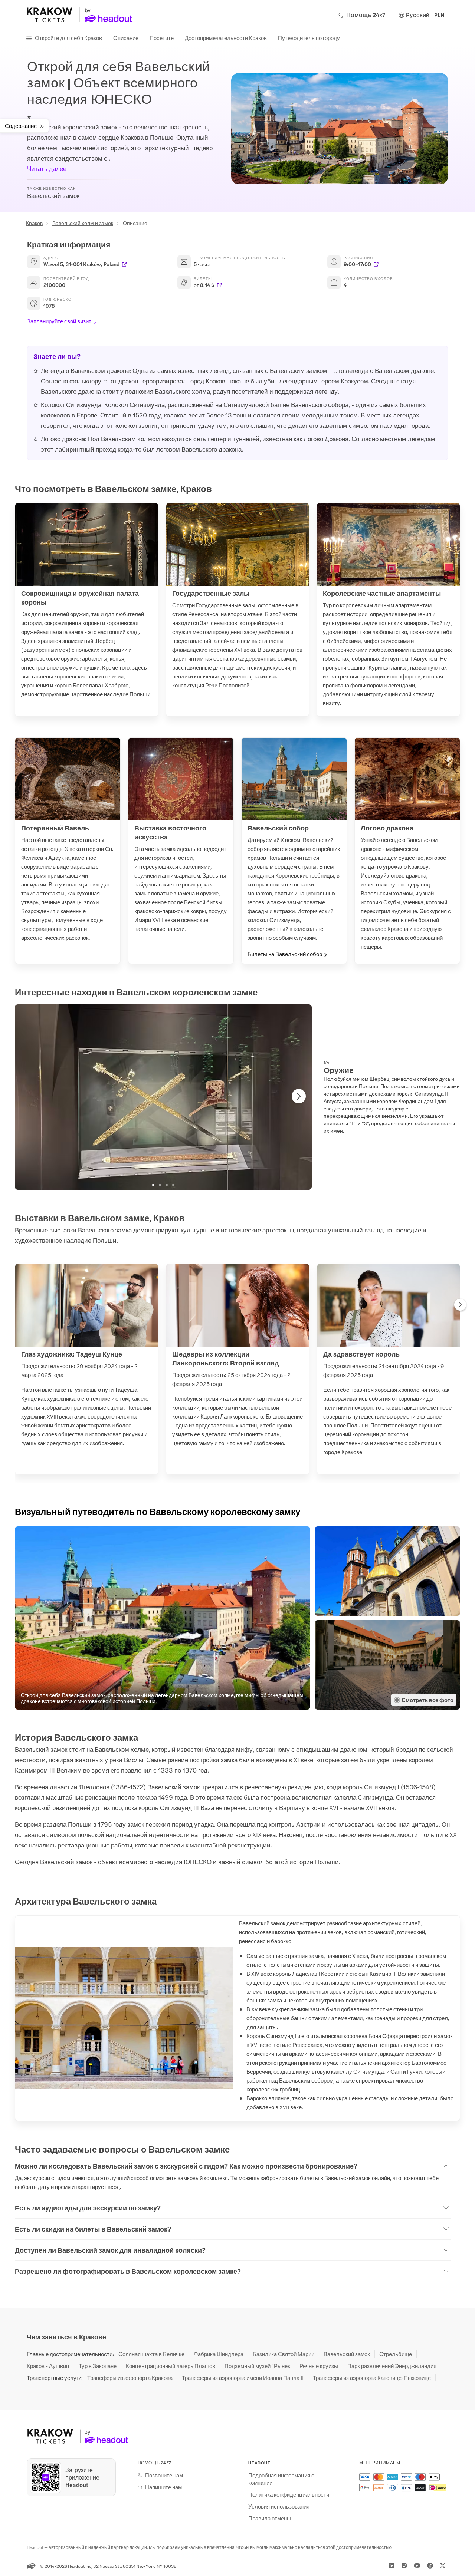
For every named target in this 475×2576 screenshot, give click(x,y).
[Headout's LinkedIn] (392, 2566)
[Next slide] (299, 1096)
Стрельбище (396, 2354)
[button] (163, 1618)
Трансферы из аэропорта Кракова (130, 2378)
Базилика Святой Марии (284, 2354)
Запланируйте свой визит (59, 321)
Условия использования (279, 2506)
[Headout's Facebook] (430, 2566)
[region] (163, 1097)
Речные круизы (319, 2366)
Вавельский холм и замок (83, 223)
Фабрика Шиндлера (219, 2354)
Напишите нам (163, 2487)
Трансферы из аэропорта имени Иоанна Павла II (243, 2378)
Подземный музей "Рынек (257, 2366)
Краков (34, 223)
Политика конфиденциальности (289, 2494)
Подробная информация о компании (281, 2479)
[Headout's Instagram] (404, 2566)
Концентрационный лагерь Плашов (171, 2366)
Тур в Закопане (98, 2366)
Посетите (162, 38)
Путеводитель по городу (309, 38)
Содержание (21, 126)
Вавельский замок (347, 2354)
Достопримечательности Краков (226, 38)
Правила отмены (270, 2518)
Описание (126, 38)
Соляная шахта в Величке (151, 2354)
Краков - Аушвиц (48, 2366)
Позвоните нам (164, 2475)
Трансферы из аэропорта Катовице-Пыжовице (372, 2378)
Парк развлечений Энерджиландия (392, 2366)
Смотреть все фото (427, 1700)
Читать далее (47, 168)
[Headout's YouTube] (417, 2566)
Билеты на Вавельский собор (285, 954)
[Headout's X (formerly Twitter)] (443, 2566)
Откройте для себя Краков (68, 38)
